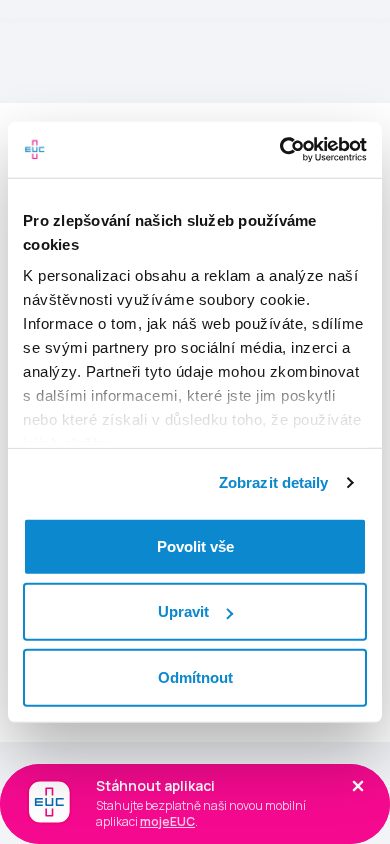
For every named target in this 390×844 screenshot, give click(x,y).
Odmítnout (195, 676)
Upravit (183, 611)
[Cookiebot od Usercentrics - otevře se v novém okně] (280, 150)
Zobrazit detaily (274, 482)
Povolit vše (195, 545)
